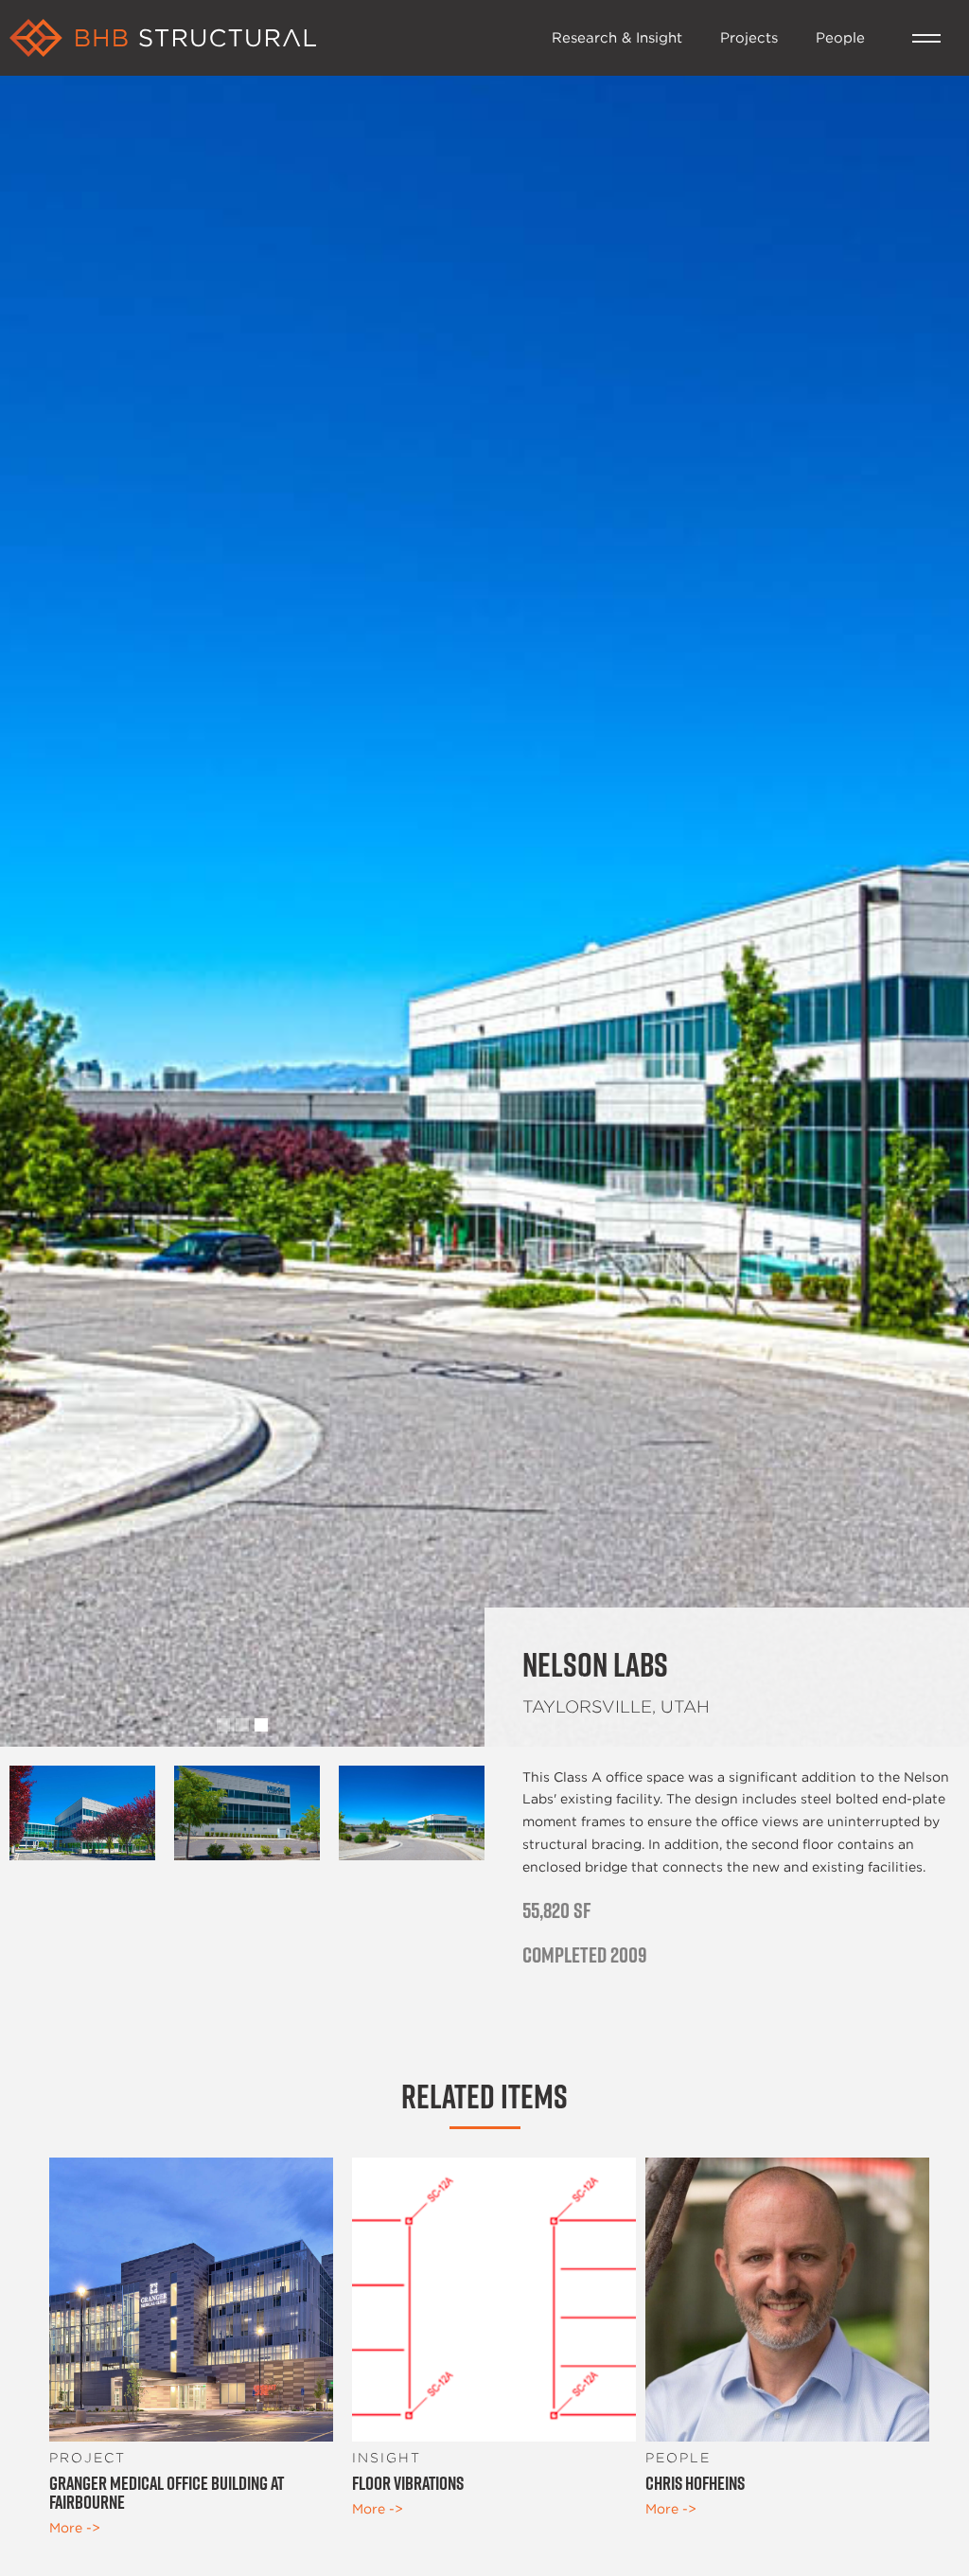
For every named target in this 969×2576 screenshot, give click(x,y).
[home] (271, 38)
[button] (926, 38)
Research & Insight (617, 37)
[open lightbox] (82, 1813)
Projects (749, 37)
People (840, 37)
